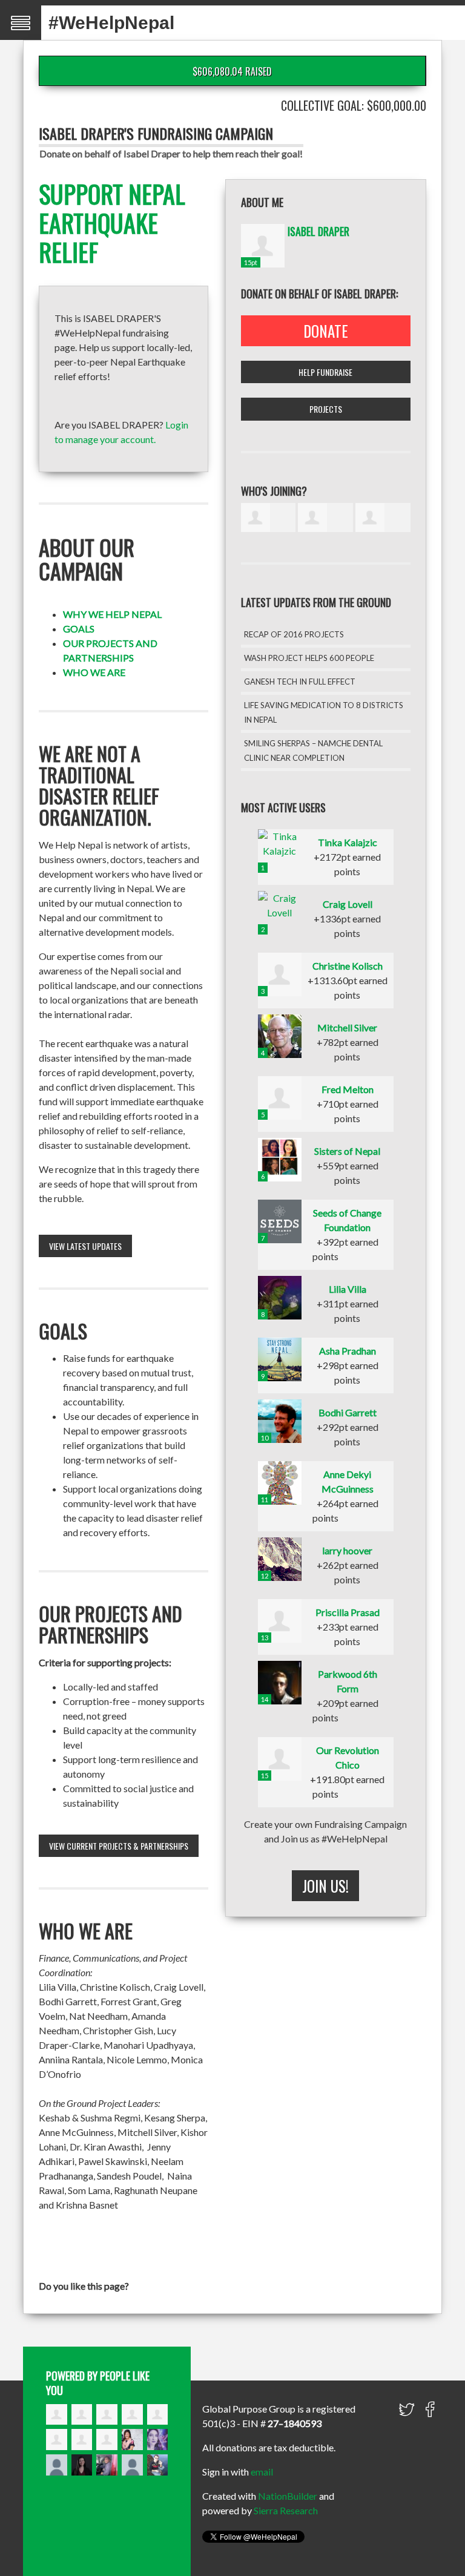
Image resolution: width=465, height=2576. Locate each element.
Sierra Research (286, 2510)
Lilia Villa (348, 1289)
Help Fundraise (325, 372)
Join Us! (325, 1886)
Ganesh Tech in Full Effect (300, 682)
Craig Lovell (348, 904)
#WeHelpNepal (111, 23)
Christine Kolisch (348, 966)
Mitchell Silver (347, 1027)
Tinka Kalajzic (348, 842)
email (262, 2472)
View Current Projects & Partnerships (119, 1846)
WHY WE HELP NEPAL (112, 614)
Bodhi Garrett (348, 1412)
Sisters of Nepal (347, 1151)
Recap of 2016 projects (294, 634)
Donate (326, 331)
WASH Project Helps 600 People (309, 658)
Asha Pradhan (348, 1351)
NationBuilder (288, 2496)
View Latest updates (85, 1246)
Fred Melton (348, 1089)
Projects (326, 409)
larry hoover (347, 1550)
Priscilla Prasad (348, 1612)
